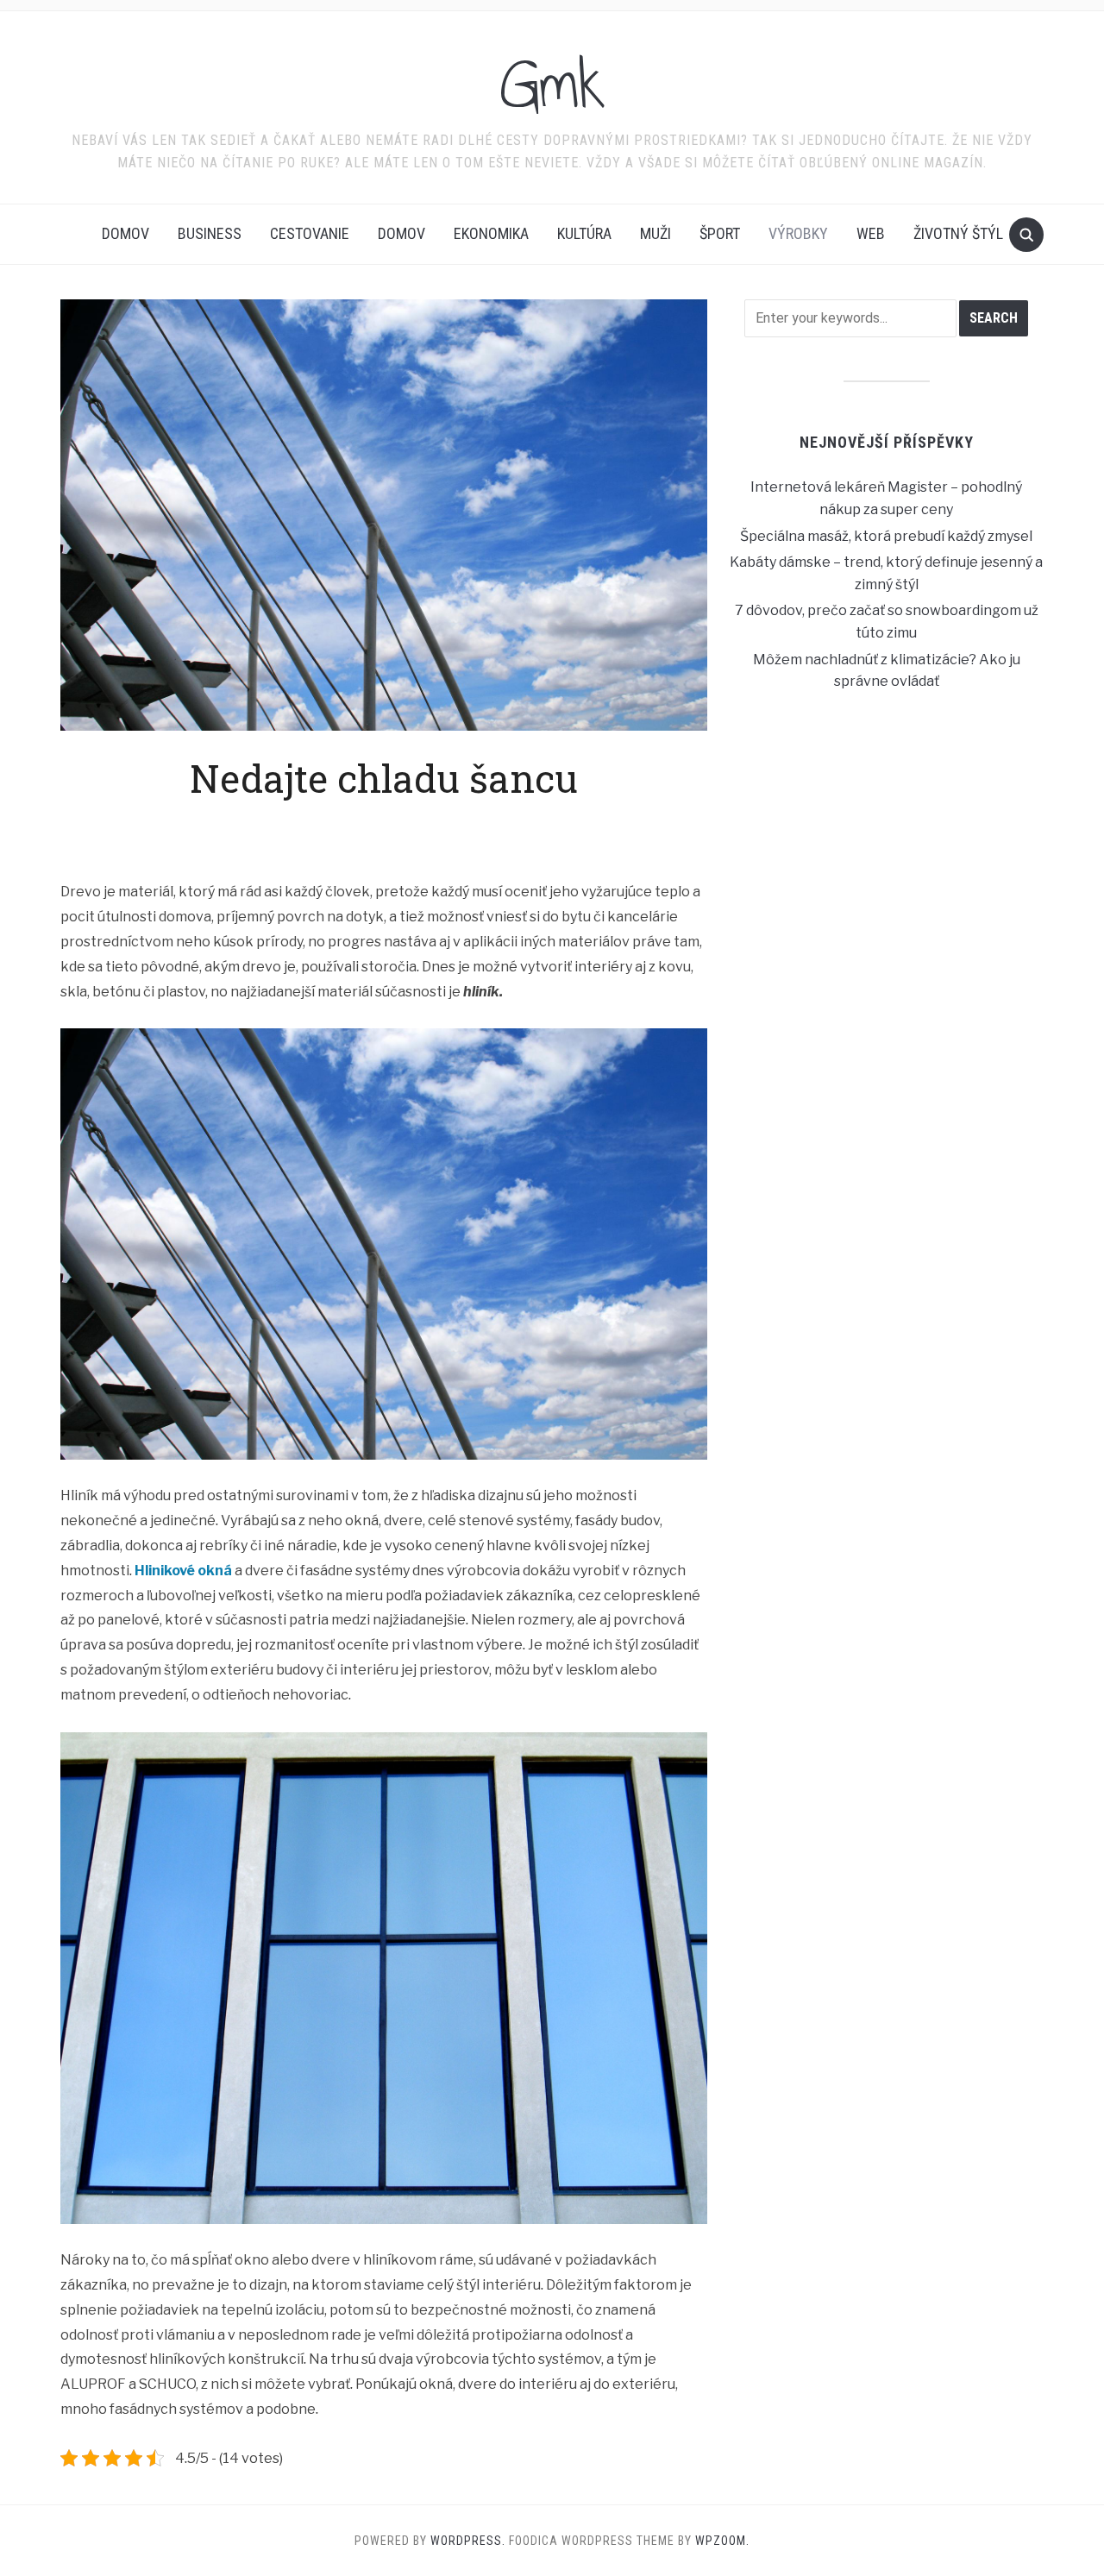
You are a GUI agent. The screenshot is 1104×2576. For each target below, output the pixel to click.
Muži (655, 233)
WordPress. (468, 2541)
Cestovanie (310, 233)
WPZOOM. (722, 2541)
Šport (720, 233)
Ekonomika (491, 233)
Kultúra (584, 233)
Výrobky (798, 233)
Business (210, 233)
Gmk (552, 85)
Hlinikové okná (183, 1571)
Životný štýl (958, 233)
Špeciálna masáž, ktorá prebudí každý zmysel (886, 536)
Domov (125, 233)
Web (871, 233)
